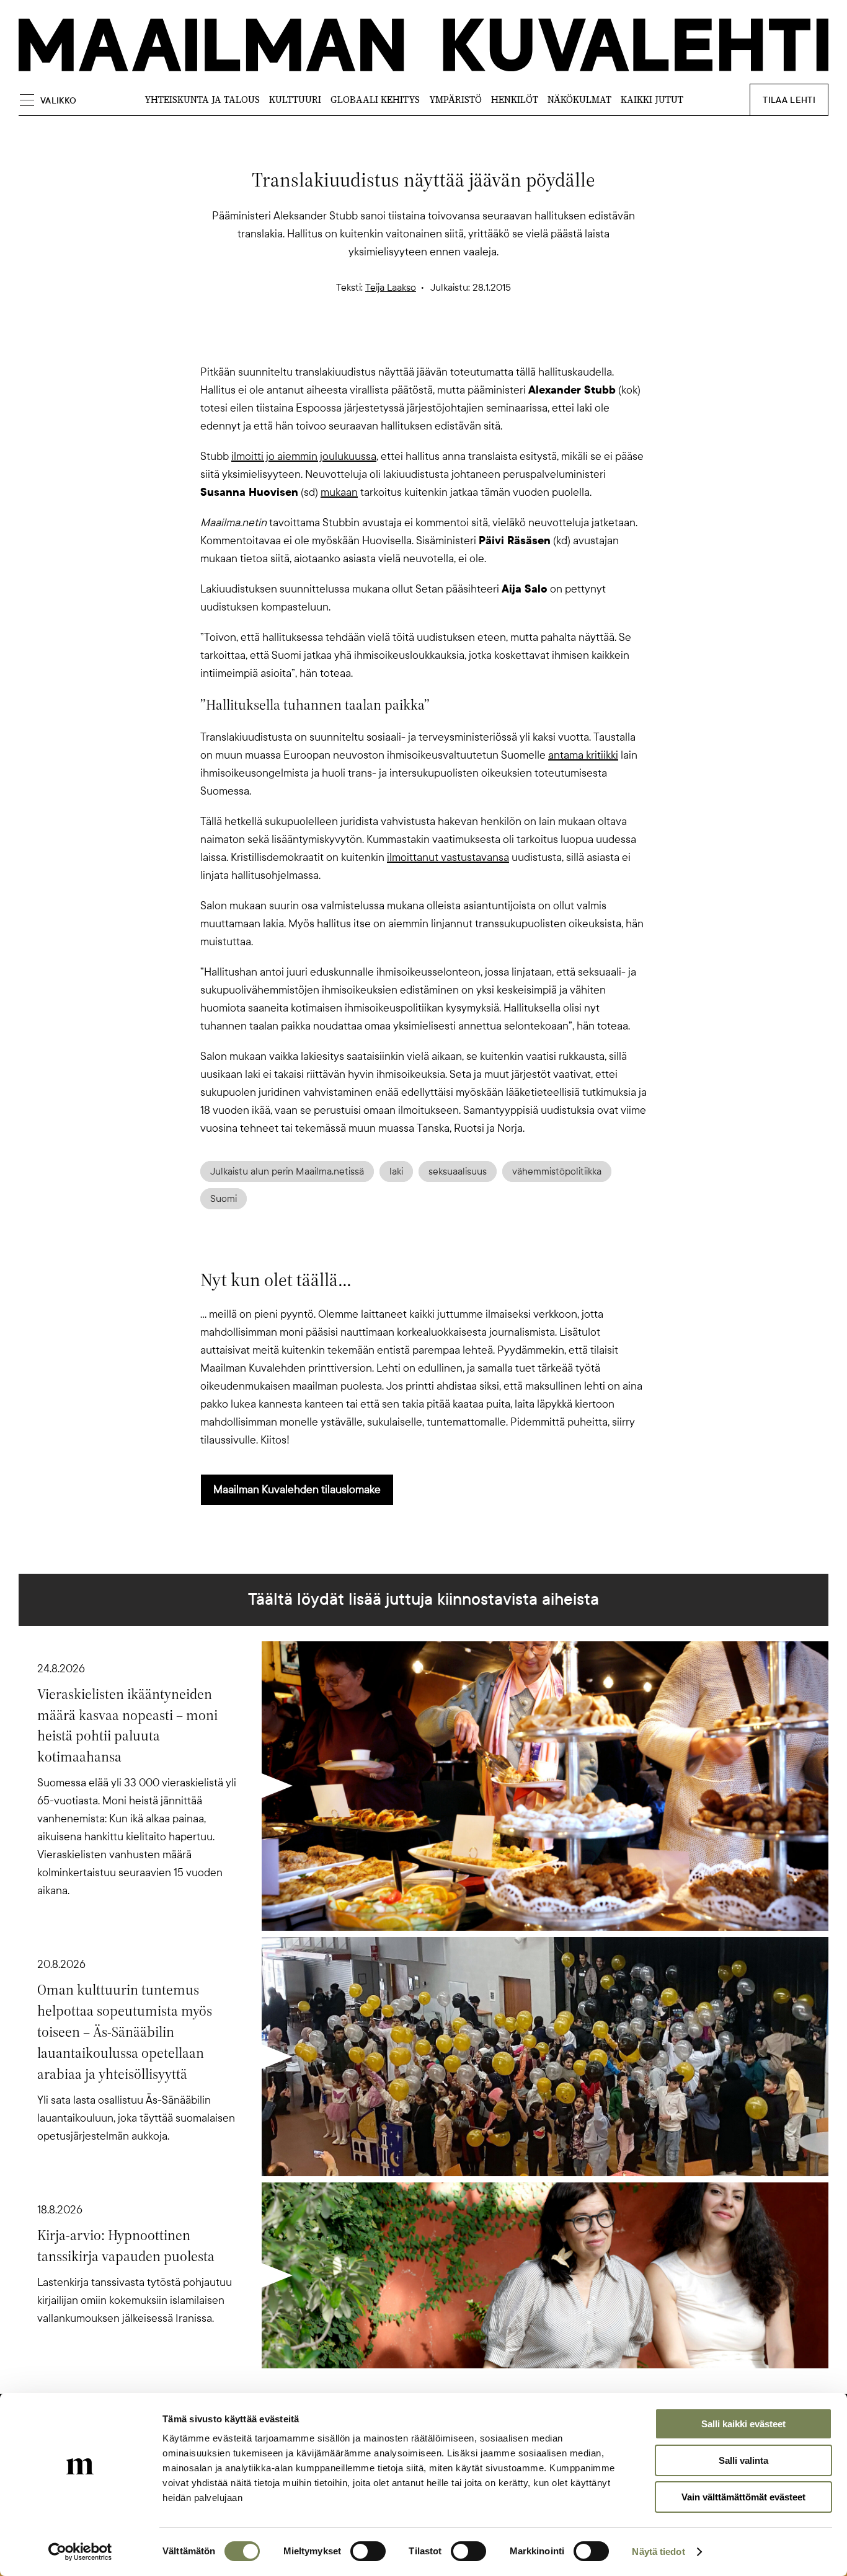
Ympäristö (455, 99)
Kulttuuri (295, 99)
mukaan (339, 492)
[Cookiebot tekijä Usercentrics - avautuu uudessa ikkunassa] (80, 2552)
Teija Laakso (391, 288)
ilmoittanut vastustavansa (448, 857)
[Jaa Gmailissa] (404, 342)
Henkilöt (515, 99)
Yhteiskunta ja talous (202, 99)
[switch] (368, 2551)
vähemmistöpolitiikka (557, 1171)
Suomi (224, 1199)
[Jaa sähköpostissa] (483, 342)
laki (396, 1171)
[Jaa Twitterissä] (364, 342)
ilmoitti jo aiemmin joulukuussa (304, 456)
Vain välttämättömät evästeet (743, 2497)
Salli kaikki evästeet (743, 2424)
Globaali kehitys (375, 99)
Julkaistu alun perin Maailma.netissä (287, 1171)
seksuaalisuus (458, 1171)
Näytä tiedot (658, 2552)
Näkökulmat (579, 99)
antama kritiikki (583, 755)
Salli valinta (743, 2460)
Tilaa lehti (789, 100)
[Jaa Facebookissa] (443, 342)
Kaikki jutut (652, 99)
